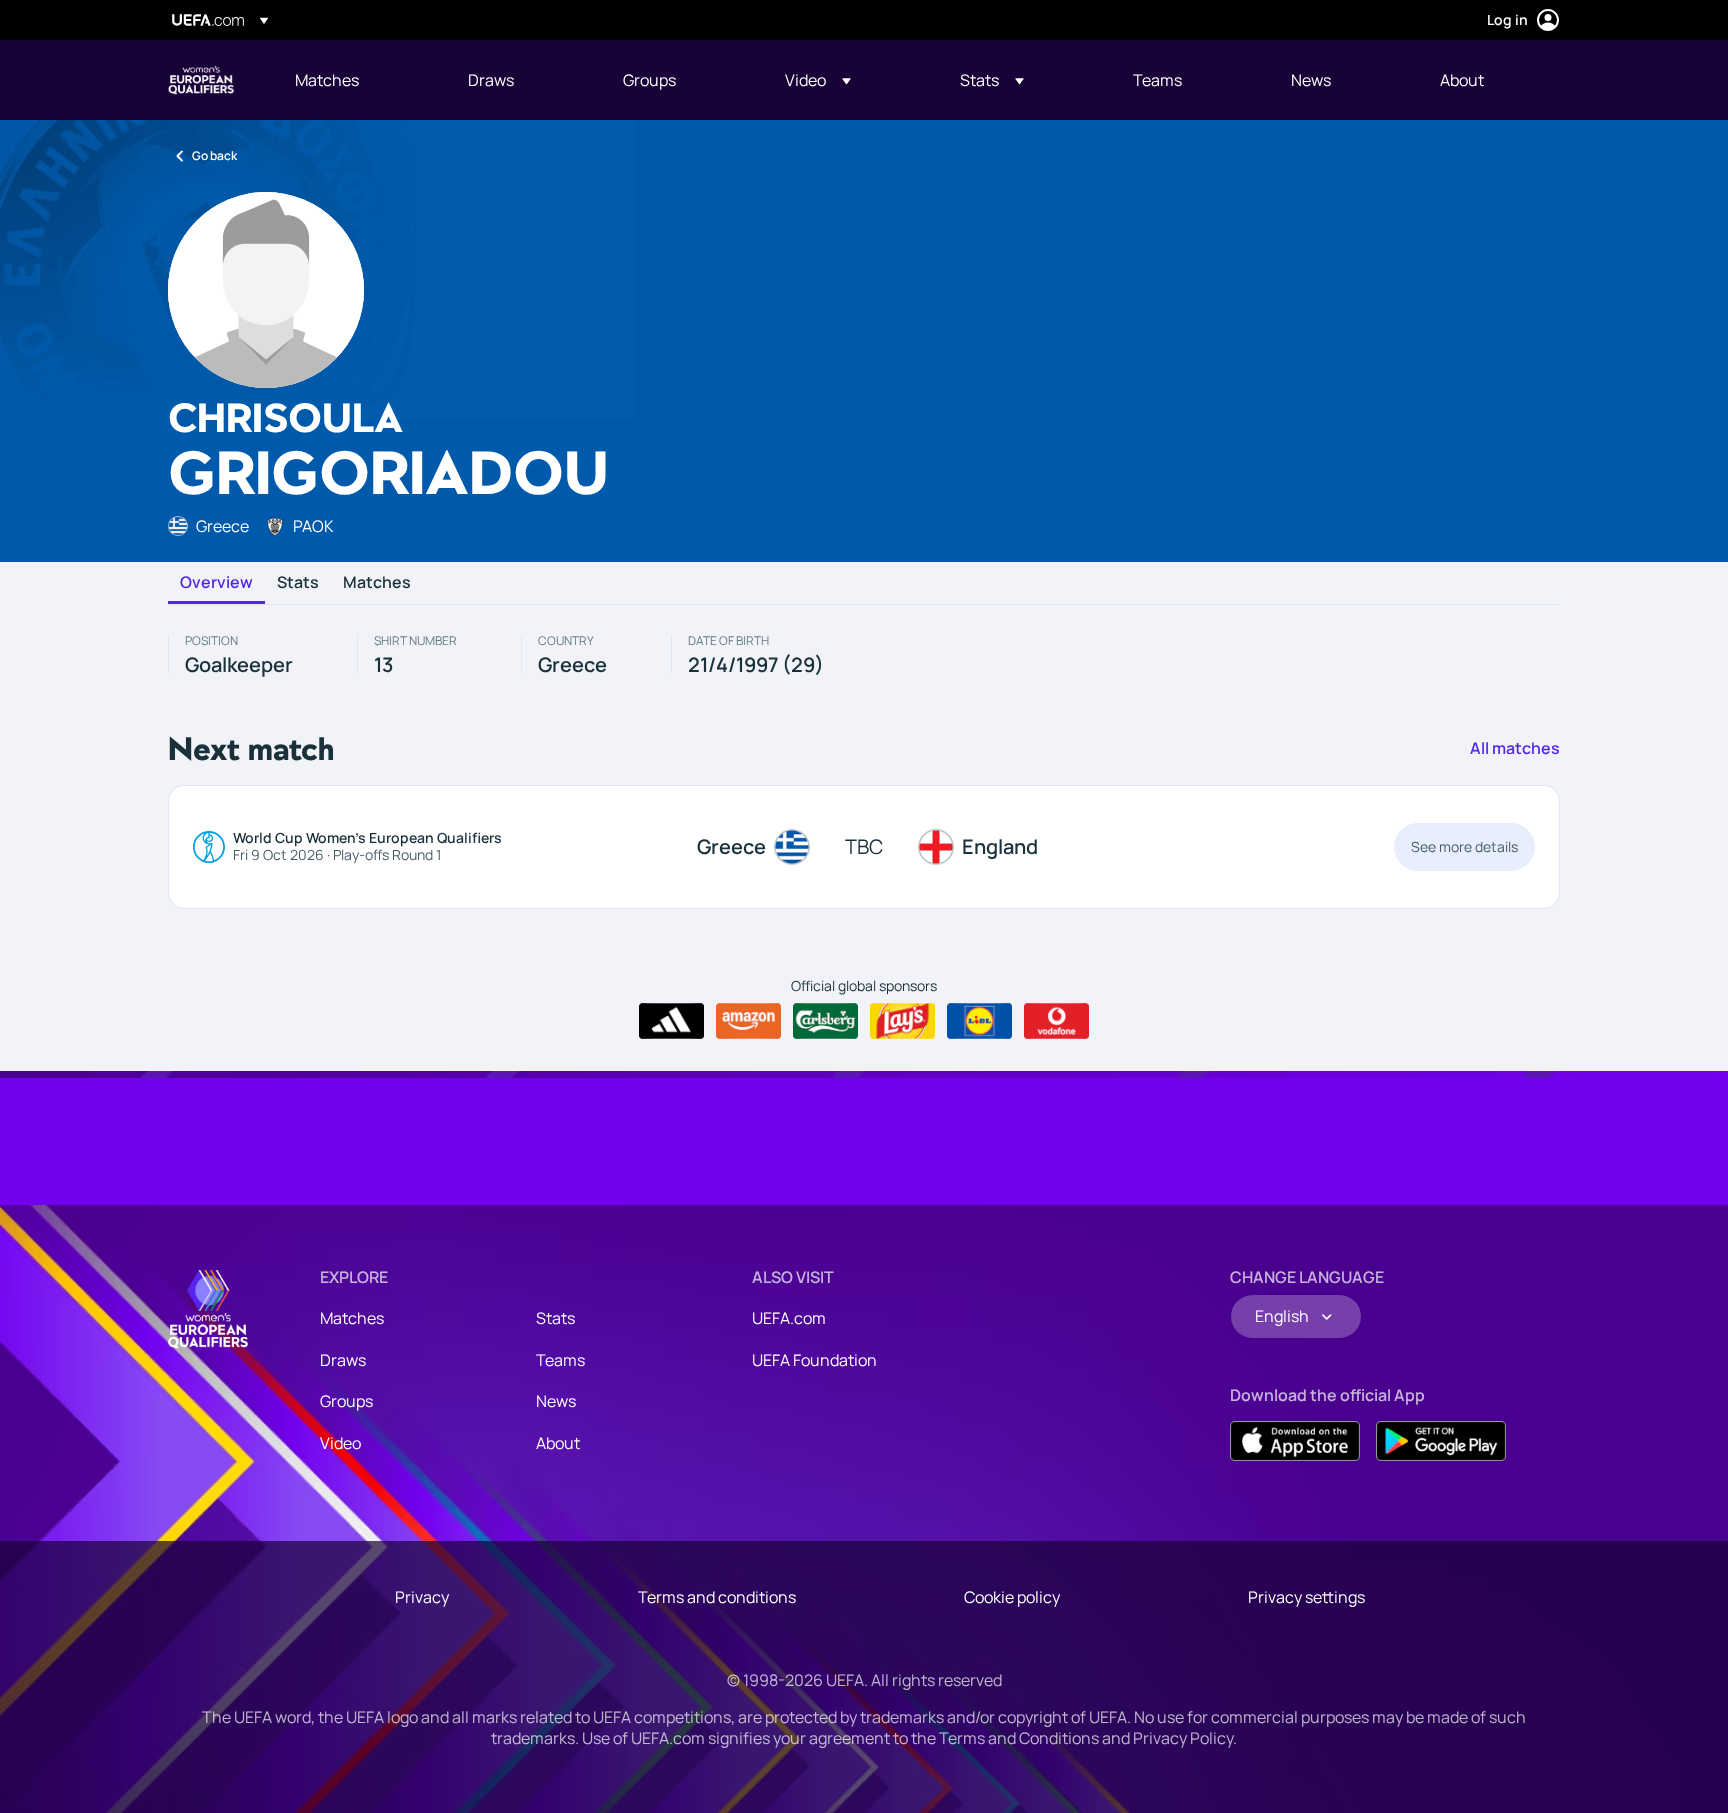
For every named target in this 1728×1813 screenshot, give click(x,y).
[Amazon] (748, 1021)
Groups (346, 1401)
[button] (818, 80)
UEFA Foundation (814, 1360)
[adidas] (671, 1021)
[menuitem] (356, 80)
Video (340, 1443)
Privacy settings (1306, 1597)
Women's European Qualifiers (201, 80)
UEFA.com (789, 1318)
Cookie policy (1012, 1597)
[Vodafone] (1056, 1021)
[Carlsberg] (825, 1021)
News (556, 1401)
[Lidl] (979, 1021)
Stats (298, 583)
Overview (216, 583)
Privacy (422, 1597)
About (558, 1443)
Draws (343, 1360)
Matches (377, 583)
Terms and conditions (717, 1597)
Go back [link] (214, 155)
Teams (560, 1360)
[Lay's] (902, 1021)
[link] (327, 80)
